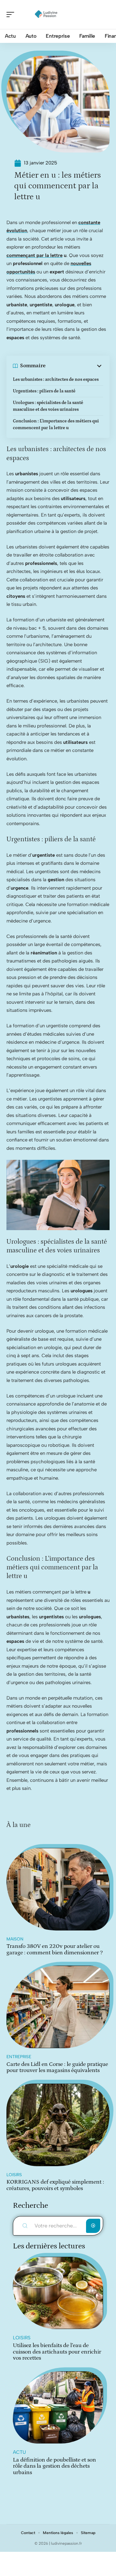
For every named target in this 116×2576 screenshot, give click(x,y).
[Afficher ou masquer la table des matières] (74, 366)
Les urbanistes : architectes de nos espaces (56, 380)
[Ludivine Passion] (46, 15)
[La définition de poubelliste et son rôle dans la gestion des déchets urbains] (58, 2407)
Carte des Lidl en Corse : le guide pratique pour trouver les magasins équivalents (57, 2068)
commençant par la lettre (34, 255)
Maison (15, 1939)
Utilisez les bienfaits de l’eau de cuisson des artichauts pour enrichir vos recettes (57, 2352)
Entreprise (19, 2057)
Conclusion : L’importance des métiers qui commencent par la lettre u (56, 424)
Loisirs (14, 2175)
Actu (19, 2452)
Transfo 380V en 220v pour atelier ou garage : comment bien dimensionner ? (55, 1949)
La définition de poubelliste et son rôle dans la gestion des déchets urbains (54, 2466)
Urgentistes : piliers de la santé (44, 391)
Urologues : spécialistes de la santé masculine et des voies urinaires (48, 406)
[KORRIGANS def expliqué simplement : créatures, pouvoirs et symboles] (58, 2125)
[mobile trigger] (12, 15)
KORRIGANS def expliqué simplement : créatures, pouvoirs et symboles (55, 2185)
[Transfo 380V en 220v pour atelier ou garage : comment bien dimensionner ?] (58, 1889)
